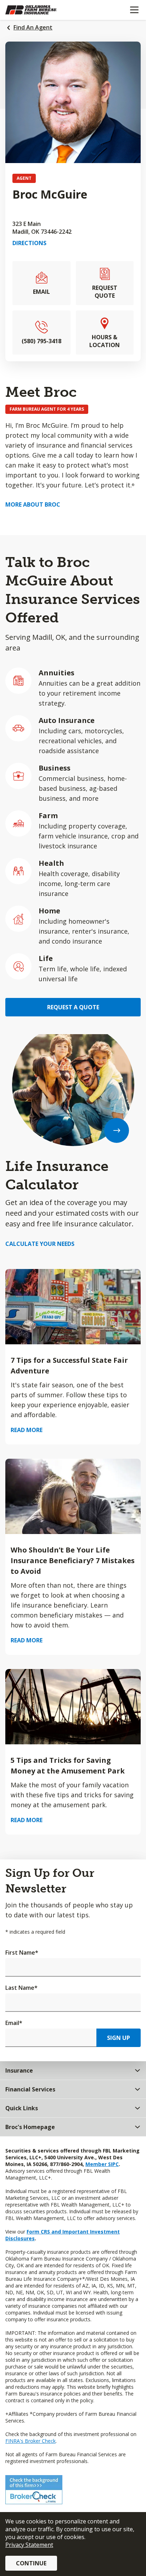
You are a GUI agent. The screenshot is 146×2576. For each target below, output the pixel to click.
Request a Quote (73, 1007)
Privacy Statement (29, 2545)
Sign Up (119, 2038)
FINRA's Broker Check (30, 2441)
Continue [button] (31, 2563)
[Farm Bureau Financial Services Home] (42, 10)
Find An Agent (33, 27)
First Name (22, 1953)
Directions (29, 243)
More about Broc (33, 504)
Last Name (21, 1988)
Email (14, 2023)
